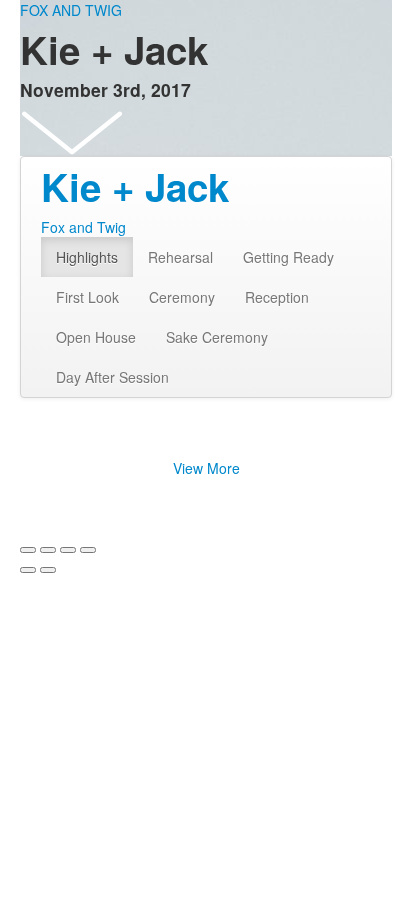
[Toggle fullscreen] (68, 550)
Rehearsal (180, 257)
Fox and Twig (83, 227)
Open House (96, 337)
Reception (277, 297)
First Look (87, 297)
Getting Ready (288, 257)
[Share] (48, 550)
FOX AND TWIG (71, 10)
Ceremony (182, 297)
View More (206, 468)
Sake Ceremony (217, 337)
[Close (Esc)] (28, 550)
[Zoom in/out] (88, 550)
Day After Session (112, 377)
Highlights (87, 257)
